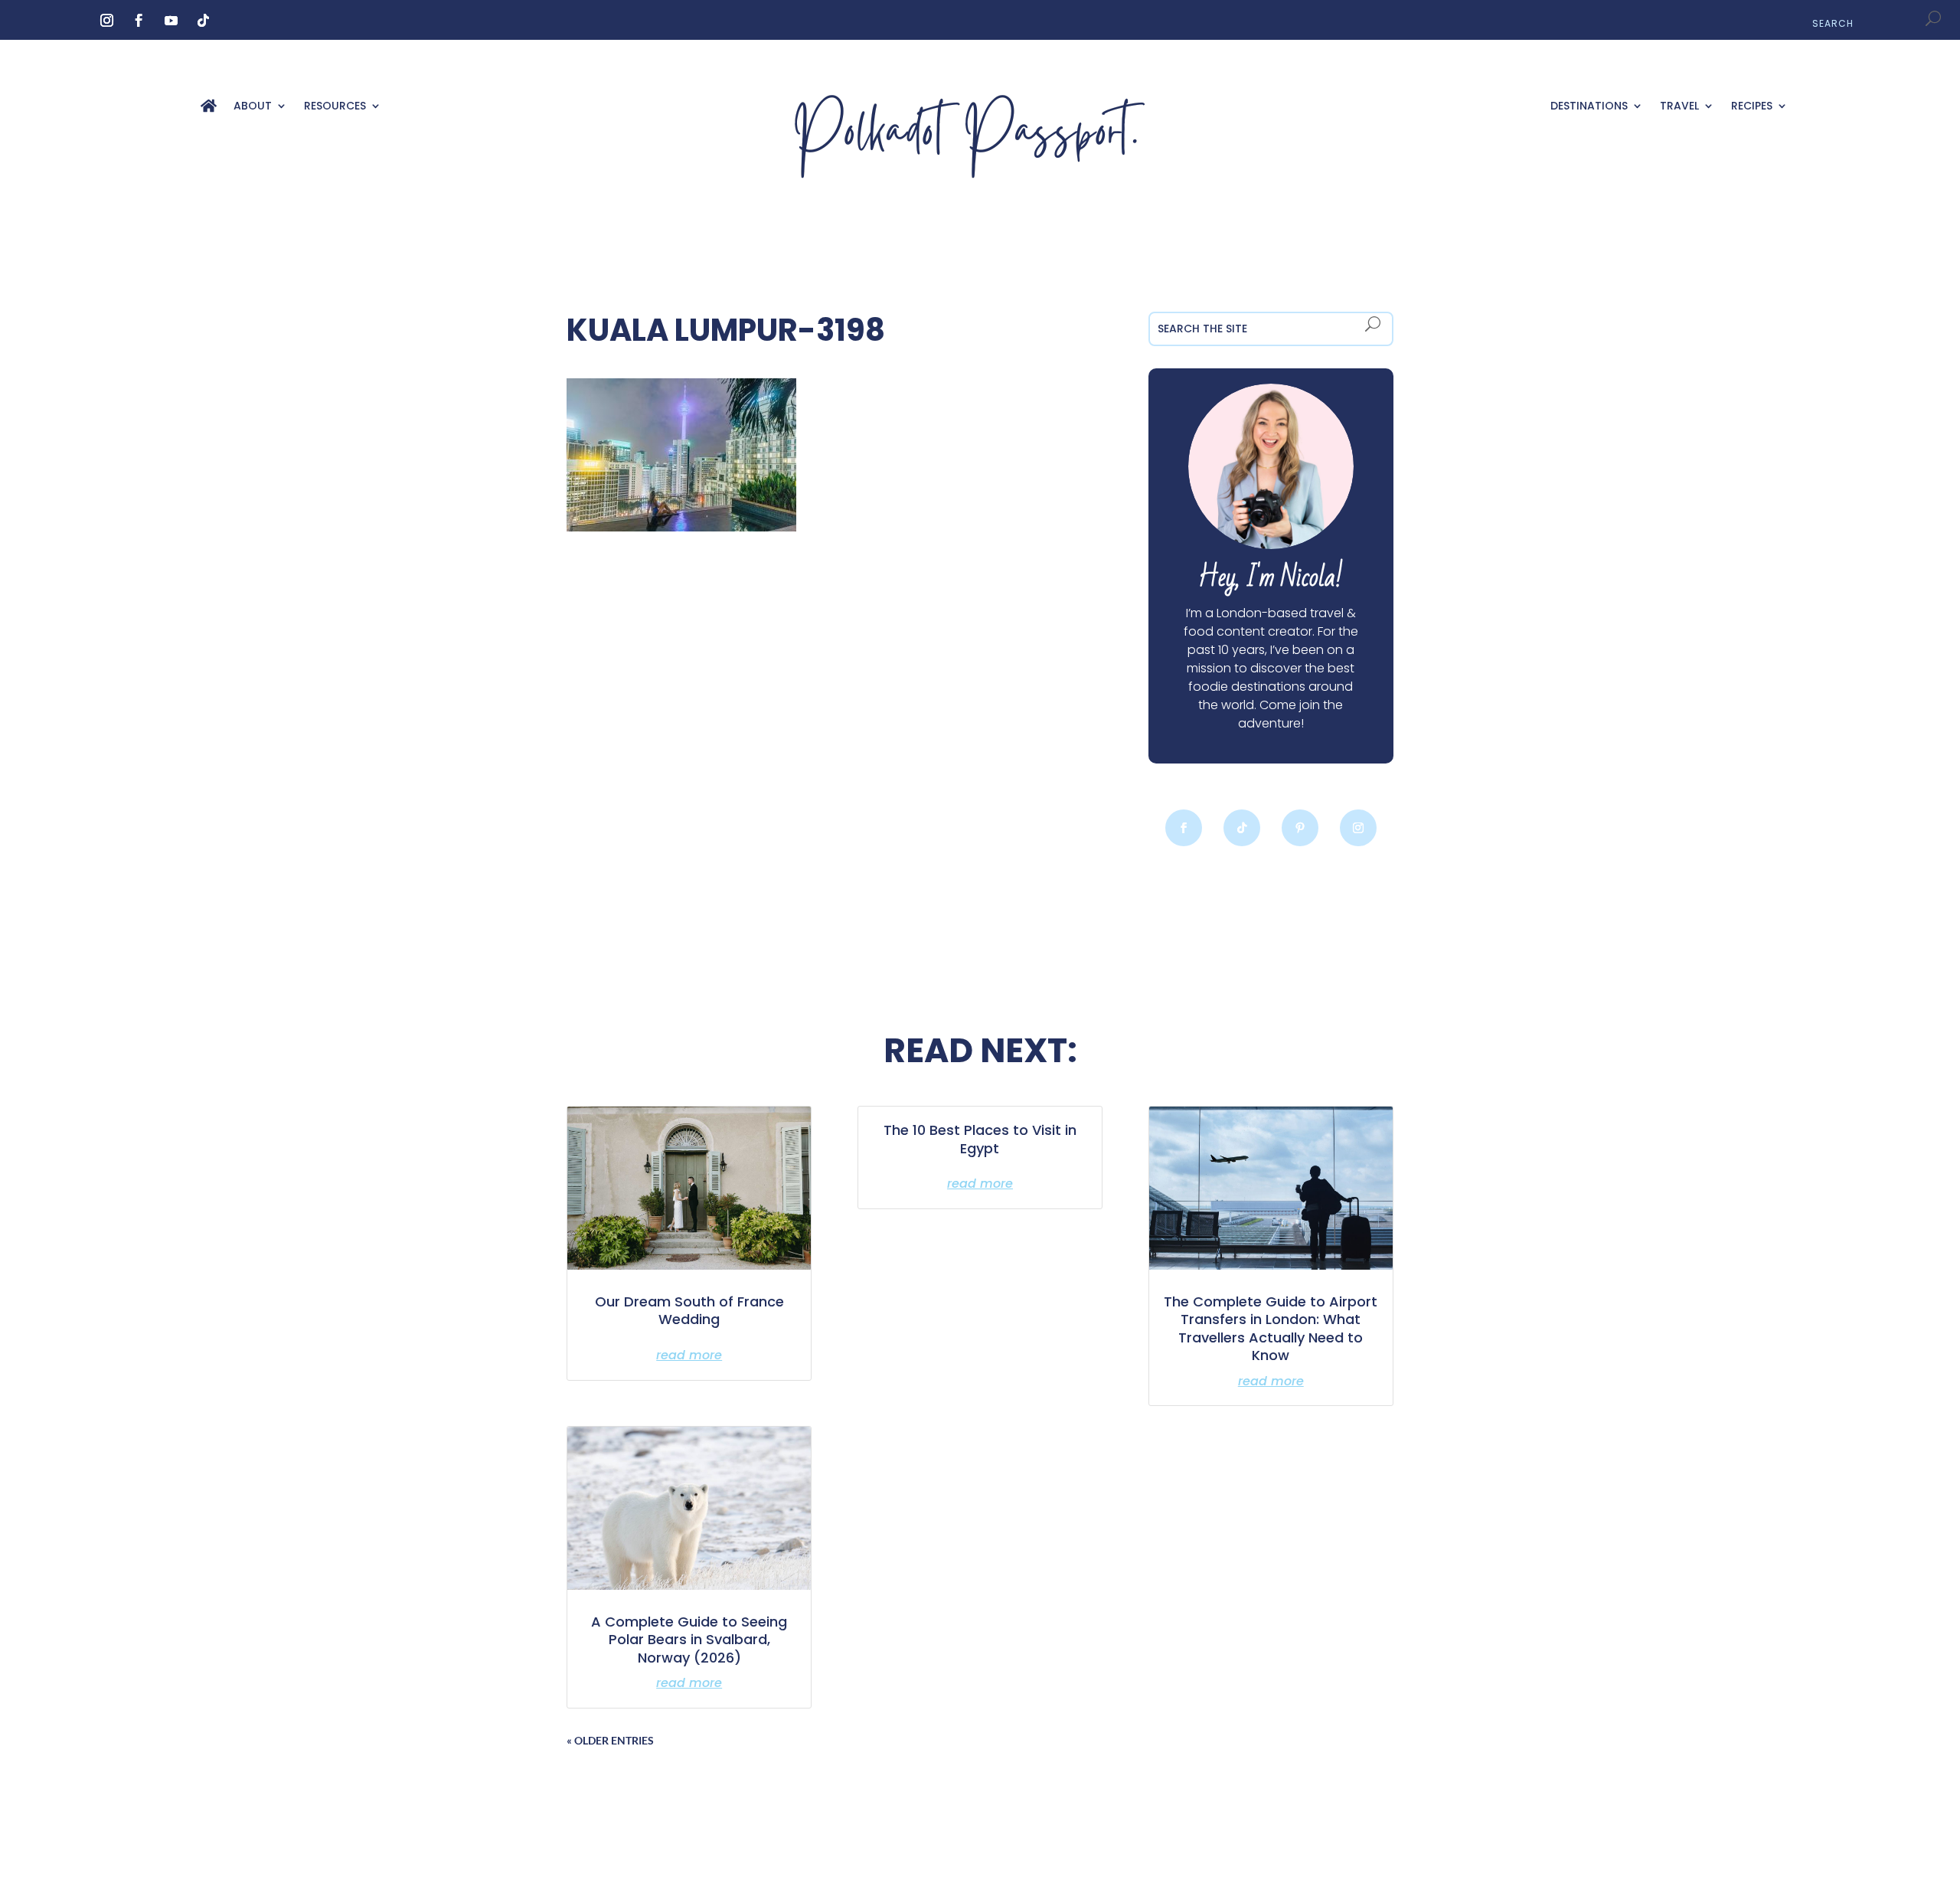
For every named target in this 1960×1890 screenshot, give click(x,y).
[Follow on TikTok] (203, 21)
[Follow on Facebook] (139, 21)
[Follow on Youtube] (171, 21)
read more (689, 1355)
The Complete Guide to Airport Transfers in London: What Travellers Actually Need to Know (1271, 1328)
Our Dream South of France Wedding (689, 1310)
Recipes (1752, 107)
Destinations (1589, 107)
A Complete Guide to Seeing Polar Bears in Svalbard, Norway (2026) (689, 1640)
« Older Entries (610, 1740)
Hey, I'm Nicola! (1271, 578)
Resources (335, 107)
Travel (1679, 107)
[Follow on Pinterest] (1300, 828)
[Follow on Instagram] (106, 21)
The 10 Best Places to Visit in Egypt (980, 1139)
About (253, 107)
